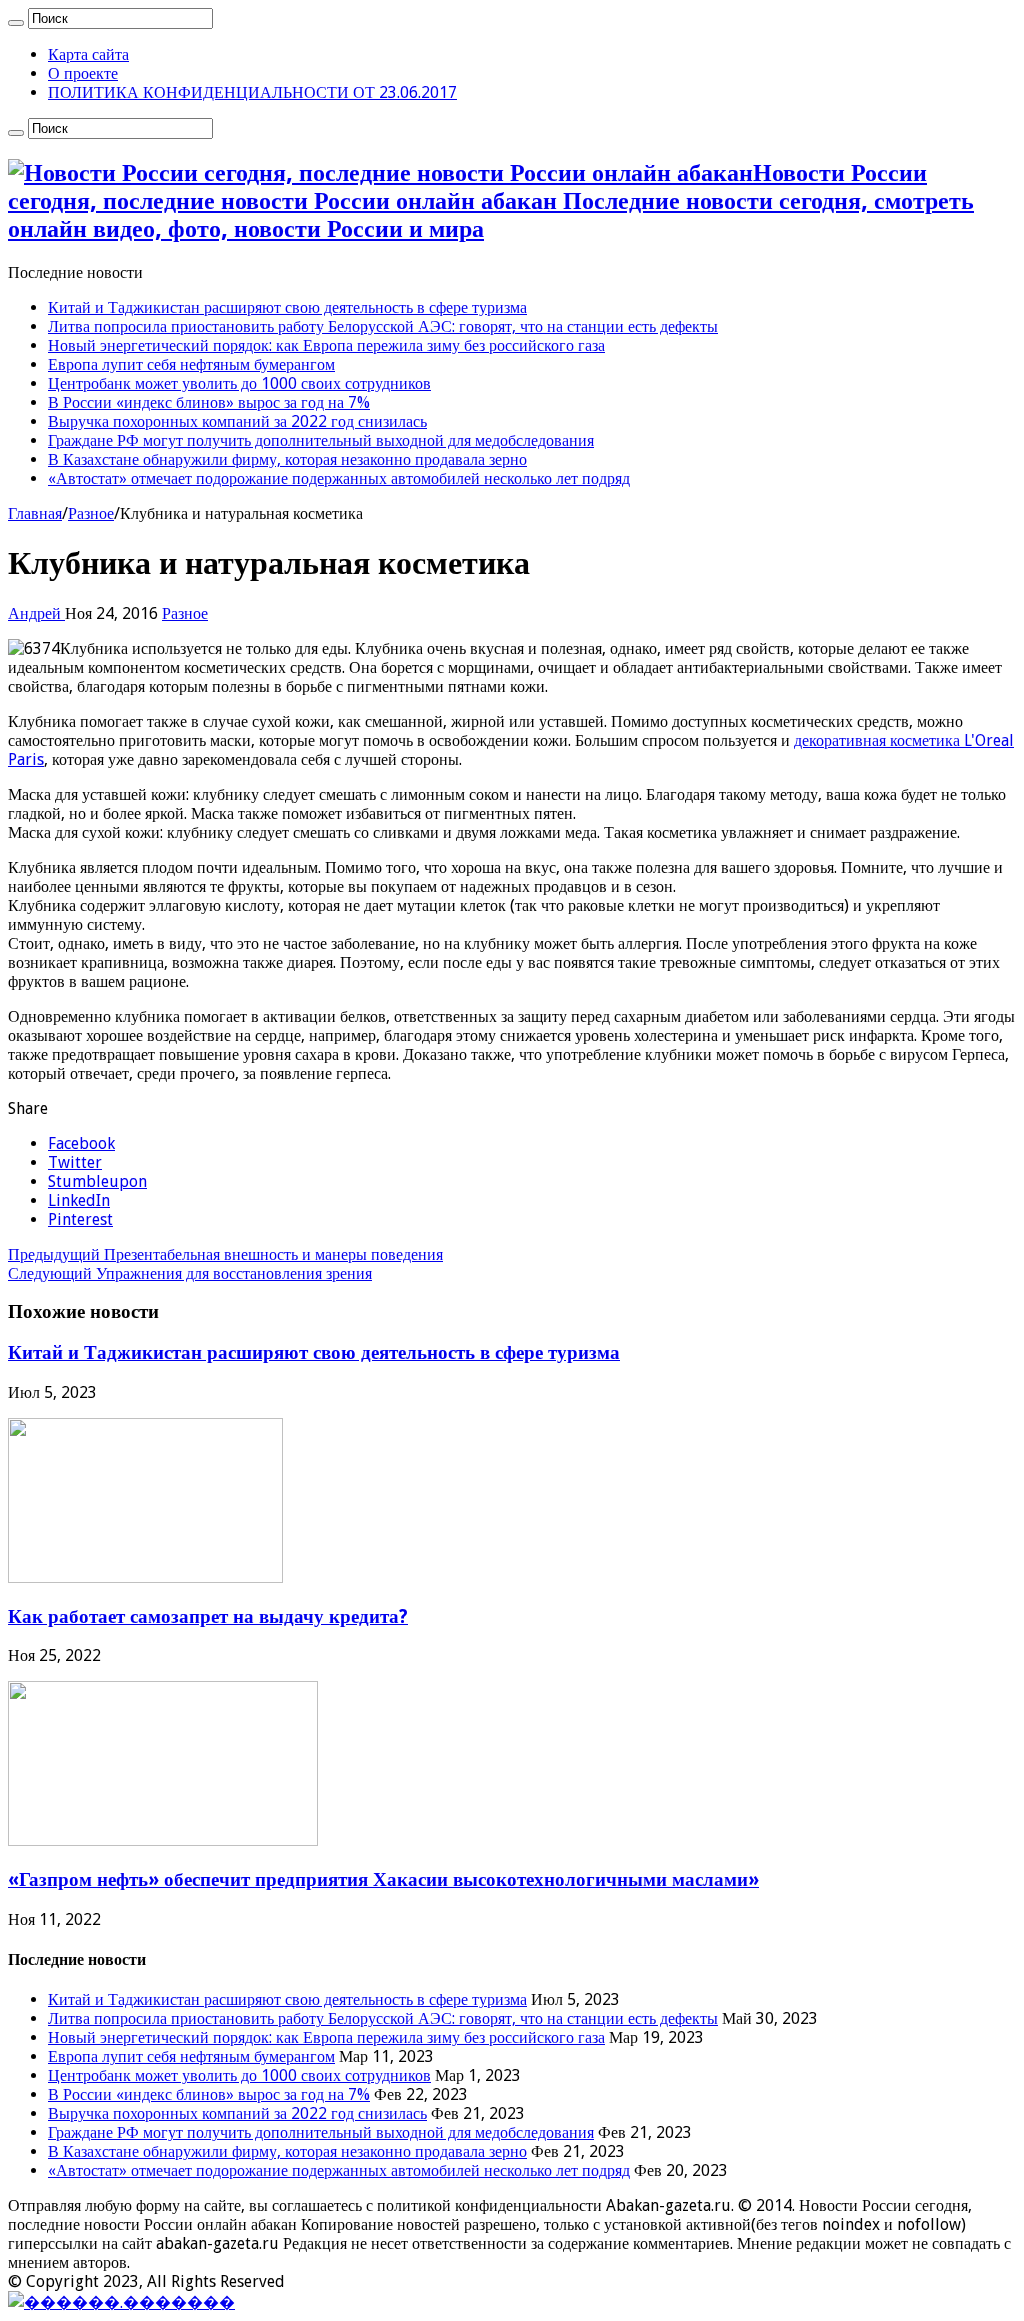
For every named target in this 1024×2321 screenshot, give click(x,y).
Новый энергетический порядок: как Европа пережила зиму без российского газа (326, 345)
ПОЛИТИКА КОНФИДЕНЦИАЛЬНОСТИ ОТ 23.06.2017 (252, 92)
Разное (91, 513)
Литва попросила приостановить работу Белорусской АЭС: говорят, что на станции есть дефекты (383, 326)
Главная (35, 513)
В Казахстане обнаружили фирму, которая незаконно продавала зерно (287, 459)
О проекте (83, 73)
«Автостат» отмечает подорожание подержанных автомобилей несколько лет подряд (339, 478)
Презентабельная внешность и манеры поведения (225, 1254)
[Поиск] (16, 23)
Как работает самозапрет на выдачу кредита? (208, 1616)
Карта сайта (88, 54)
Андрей (36, 613)
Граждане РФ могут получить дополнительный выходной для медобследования (321, 440)
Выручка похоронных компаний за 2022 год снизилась (237, 421)
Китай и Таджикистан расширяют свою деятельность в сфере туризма (287, 307)
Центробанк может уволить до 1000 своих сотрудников (239, 383)
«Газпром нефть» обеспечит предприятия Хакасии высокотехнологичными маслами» (383, 1879)
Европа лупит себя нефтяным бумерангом (191, 364)
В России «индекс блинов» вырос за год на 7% (209, 402)
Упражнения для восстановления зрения (190, 1273)
